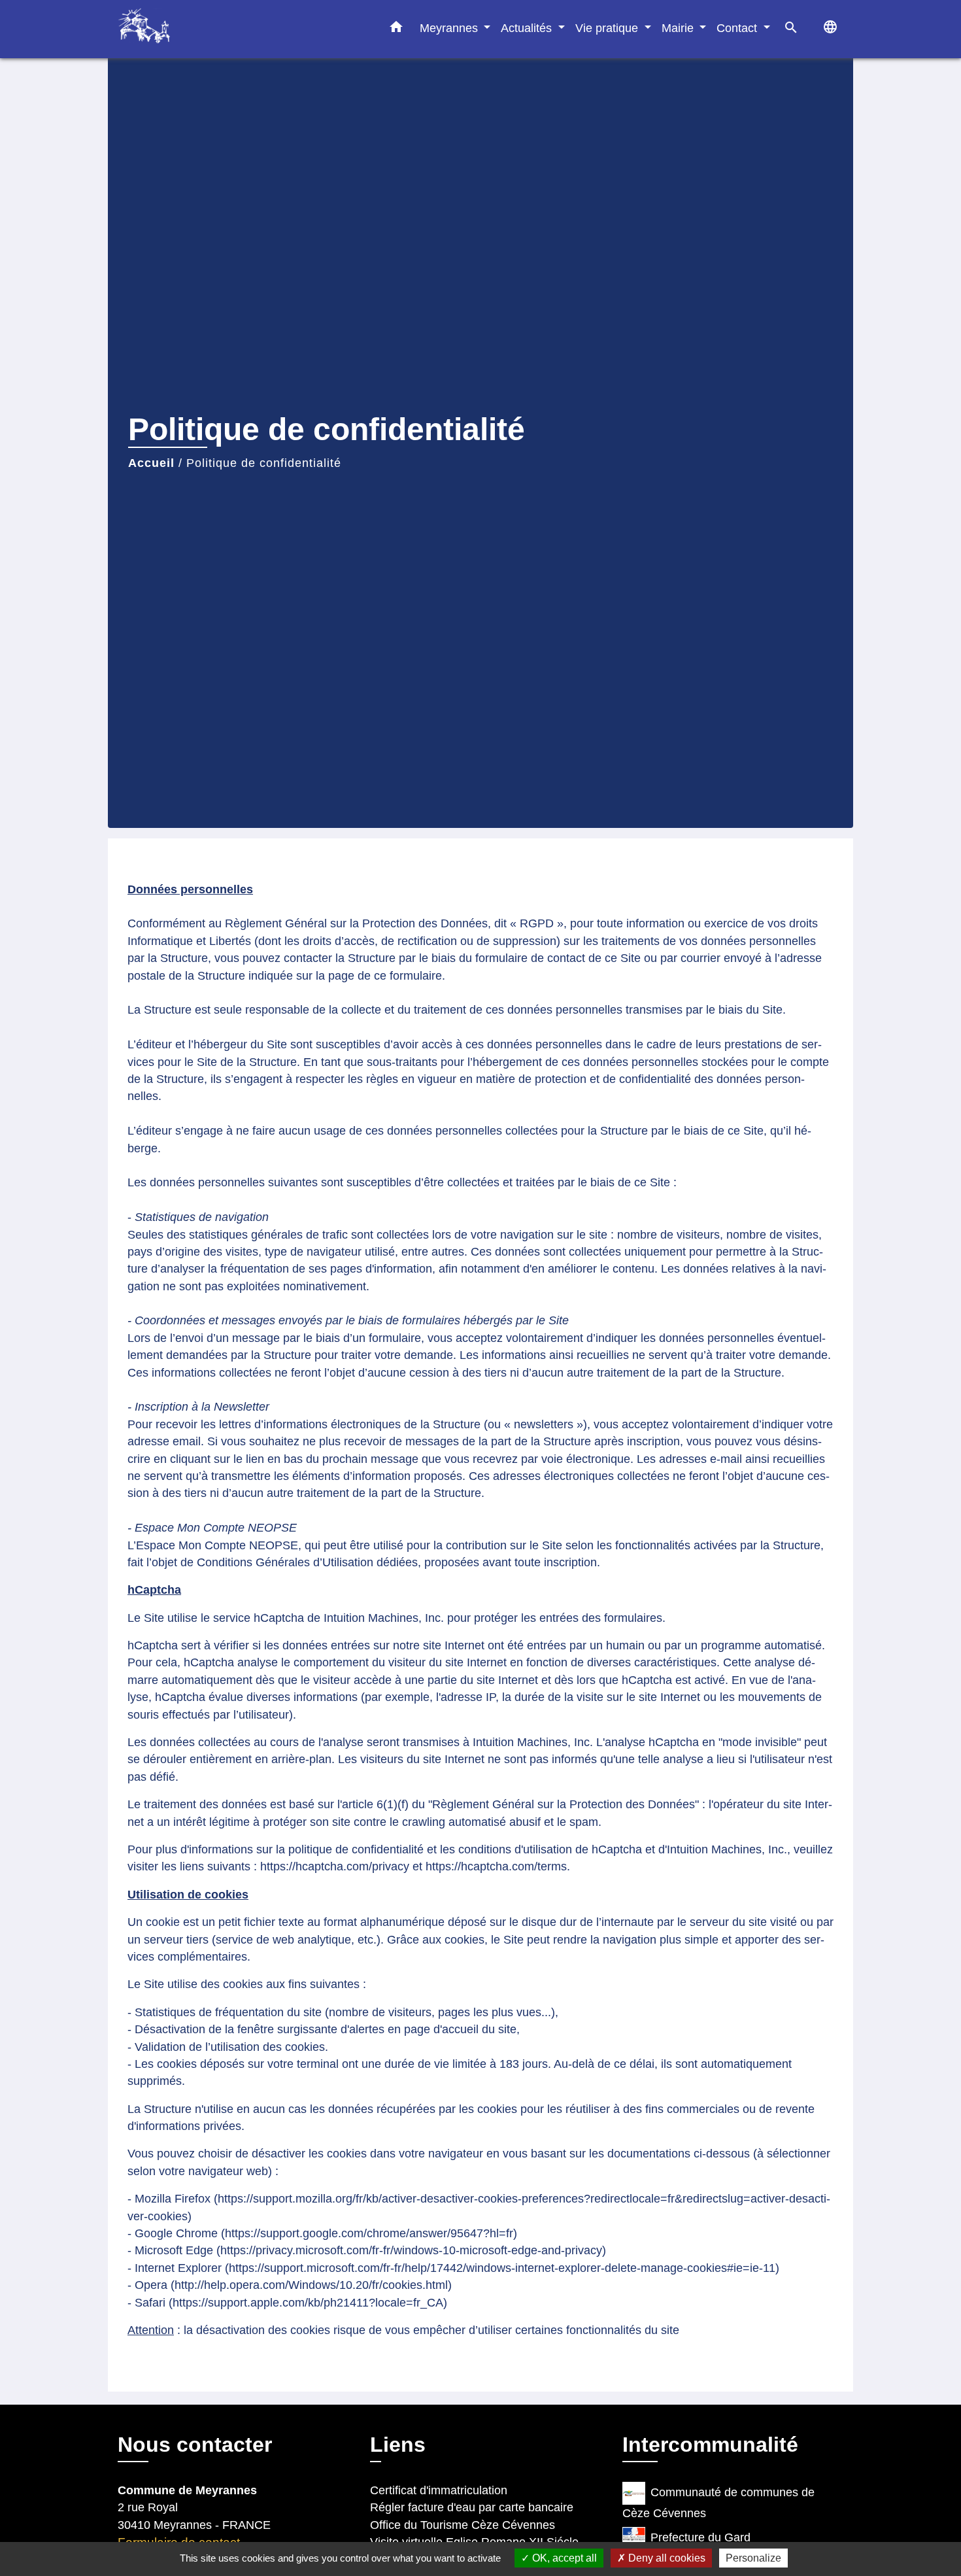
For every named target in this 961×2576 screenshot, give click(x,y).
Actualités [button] (528, 28)
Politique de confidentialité (264, 463)
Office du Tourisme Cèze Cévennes (463, 2525)
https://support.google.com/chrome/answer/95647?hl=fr (369, 2233)
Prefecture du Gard (700, 2537)
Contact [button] (738, 28)
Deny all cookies (666, 2558)
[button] (396, 29)
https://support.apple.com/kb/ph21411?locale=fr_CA (308, 2303)
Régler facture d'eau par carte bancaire (472, 2507)
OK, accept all (563, 2558)
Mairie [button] (679, 28)
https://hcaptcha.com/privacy (335, 1866)
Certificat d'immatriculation (439, 2490)
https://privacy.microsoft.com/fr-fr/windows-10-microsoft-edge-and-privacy (411, 2250)
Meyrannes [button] (450, 28)
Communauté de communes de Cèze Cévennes (718, 2503)
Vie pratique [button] (608, 28)
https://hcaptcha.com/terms (496, 1866)
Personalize (753, 2558)
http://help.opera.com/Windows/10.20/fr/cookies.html (311, 2285)
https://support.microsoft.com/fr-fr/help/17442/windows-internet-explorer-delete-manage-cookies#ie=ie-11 (502, 2268)
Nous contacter (195, 2445)
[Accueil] (199, 29)
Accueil (151, 463)
